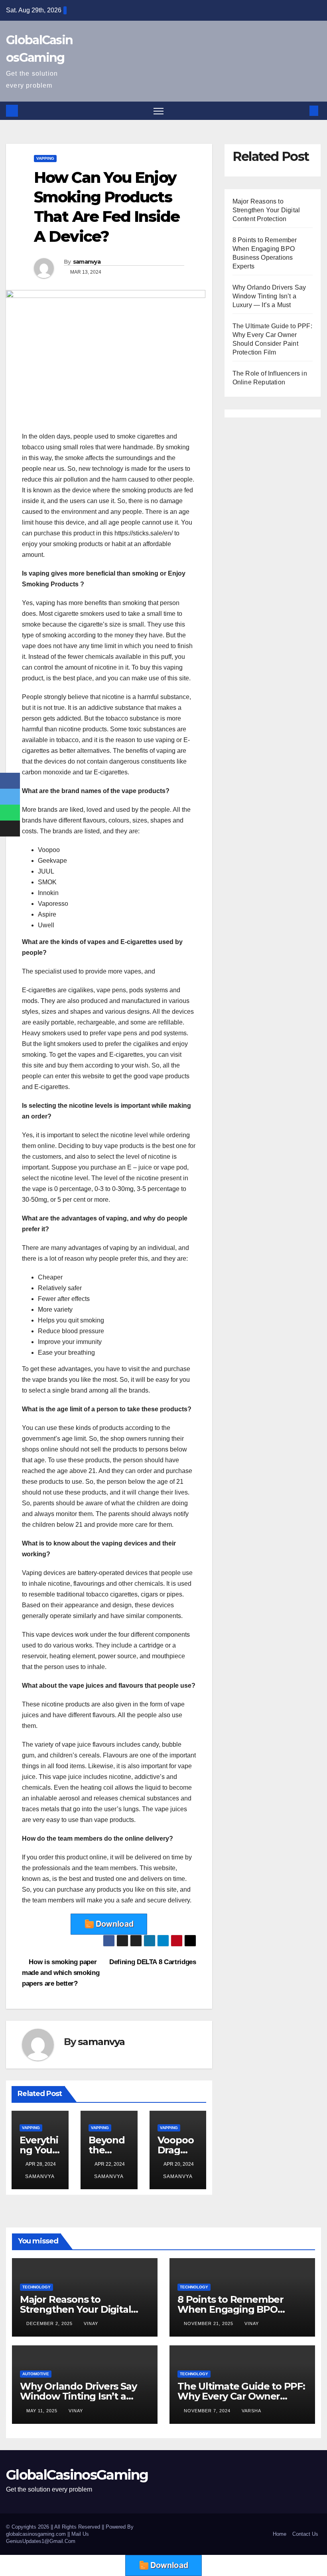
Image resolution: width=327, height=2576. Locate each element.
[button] (301, 111)
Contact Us (305, 2534)
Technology (36, 2287)
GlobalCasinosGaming (77, 2475)
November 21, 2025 (209, 2323)
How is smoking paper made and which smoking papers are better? (61, 1973)
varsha (251, 2411)
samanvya (87, 262)
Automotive (36, 2374)
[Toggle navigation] (159, 111)
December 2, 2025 (50, 2323)
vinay (91, 2323)
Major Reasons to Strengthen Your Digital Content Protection (266, 210)
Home (280, 2534)
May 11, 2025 (43, 2411)
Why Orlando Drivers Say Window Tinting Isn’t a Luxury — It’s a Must (269, 296)
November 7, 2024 (208, 2411)
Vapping (45, 158)
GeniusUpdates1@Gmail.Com (41, 2541)
